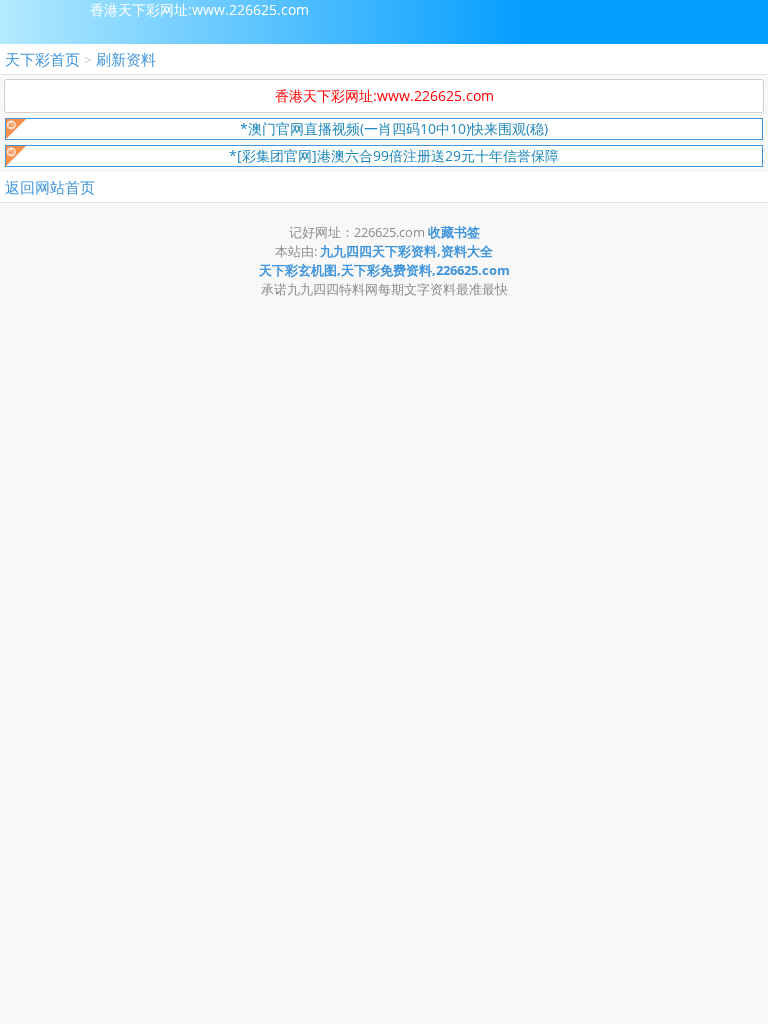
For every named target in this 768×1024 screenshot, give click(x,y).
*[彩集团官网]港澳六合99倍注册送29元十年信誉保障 (394, 155)
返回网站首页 (50, 187)
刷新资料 (126, 59)
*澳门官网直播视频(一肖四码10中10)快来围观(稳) (394, 128)
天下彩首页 (42, 59)
